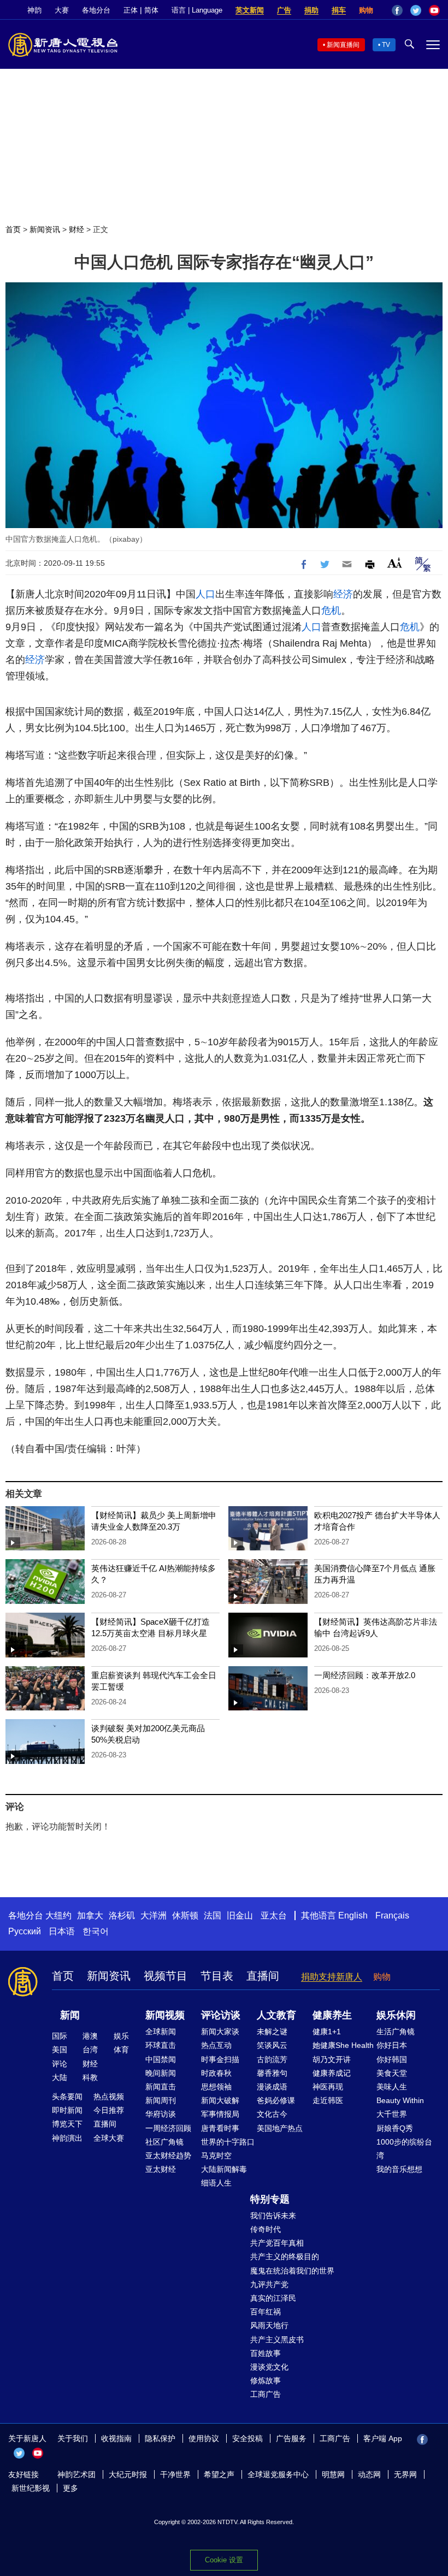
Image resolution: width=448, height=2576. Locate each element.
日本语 (62, 1931)
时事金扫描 (220, 2059)
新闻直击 (161, 2087)
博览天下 (67, 2124)
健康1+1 (327, 2032)
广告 (284, 10)
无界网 (405, 2474)
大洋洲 (154, 1915)
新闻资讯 (45, 229)
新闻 (70, 2015)
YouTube (434, 10)
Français (392, 1915)
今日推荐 (109, 2110)
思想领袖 (216, 2087)
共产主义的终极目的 (285, 2257)
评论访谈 (221, 2015)
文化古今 (272, 2114)
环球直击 (161, 2045)
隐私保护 (160, 2438)
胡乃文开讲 (332, 2059)
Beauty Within (400, 2100)
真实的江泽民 (273, 2298)
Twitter (416, 10)
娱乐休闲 (396, 2015)
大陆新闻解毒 (224, 2169)
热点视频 (109, 2097)
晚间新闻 (161, 2073)
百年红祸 (266, 2312)
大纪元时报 (128, 2474)
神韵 (34, 10)
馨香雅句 (272, 2073)
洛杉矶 (122, 1915)
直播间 (263, 1976)
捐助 (311, 10)
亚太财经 (161, 2169)
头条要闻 (67, 2097)
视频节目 (166, 1976)
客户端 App (383, 2438)
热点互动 (216, 2045)
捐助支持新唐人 (332, 1977)
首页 (13, 229)
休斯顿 (185, 1915)
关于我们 (73, 2438)
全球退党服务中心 (278, 2474)
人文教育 (276, 2015)
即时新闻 (67, 2110)
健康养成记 (332, 2073)
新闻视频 (165, 2015)
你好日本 (392, 2045)
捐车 (339, 10)
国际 (60, 2036)
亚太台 (274, 1915)
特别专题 (270, 2199)
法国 (213, 1915)
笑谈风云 (272, 2045)
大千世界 (392, 2114)
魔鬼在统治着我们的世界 (292, 2271)
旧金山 (240, 1915)
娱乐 (121, 2036)
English (353, 1915)
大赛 (62, 10)
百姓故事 (266, 2353)
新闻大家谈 (220, 2032)
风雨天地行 (269, 2325)
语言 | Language (197, 10)
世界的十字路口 (228, 2142)
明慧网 (333, 2474)
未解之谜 (272, 2032)
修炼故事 (266, 2380)
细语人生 (216, 2183)
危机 (331, 611)
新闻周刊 (161, 2100)
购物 (366, 10)
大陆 (60, 2077)
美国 (60, 2050)
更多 (70, 2488)
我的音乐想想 (399, 2169)
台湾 (90, 2050)
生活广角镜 (396, 2032)
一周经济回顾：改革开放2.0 (365, 1675)
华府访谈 (161, 2114)
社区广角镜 (164, 2142)
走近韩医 (328, 2100)
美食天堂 (392, 2073)
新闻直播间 (343, 45)
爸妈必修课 (276, 2100)
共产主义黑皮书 (277, 2340)
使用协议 (204, 2438)
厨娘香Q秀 (395, 2128)
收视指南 (116, 2438)
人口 (205, 594)
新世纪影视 (31, 2488)
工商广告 (266, 2394)
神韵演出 (67, 2138)
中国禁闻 (161, 2059)
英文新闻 (250, 10)
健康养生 (332, 2015)
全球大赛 (109, 2138)
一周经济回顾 (168, 2128)
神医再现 (328, 2087)
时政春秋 (216, 2073)
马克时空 (216, 2155)
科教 (90, 2077)
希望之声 (219, 2474)
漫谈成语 (272, 2087)
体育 (121, 2050)
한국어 (96, 1931)
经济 (343, 594)
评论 (60, 2064)
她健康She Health (343, 2045)
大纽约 (58, 1915)
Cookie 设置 (224, 2560)
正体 (131, 10)
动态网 (369, 2474)
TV (386, 45)
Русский (25, 1931)
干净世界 (175, 2474)
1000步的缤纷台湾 (404, 2149)
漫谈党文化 (269, 2367)
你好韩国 (392, 2059)
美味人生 (392, 2087)
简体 (151, 10)
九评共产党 (269, 2284)
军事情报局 (220, 2114)
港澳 (90, 2036)
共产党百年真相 (277, 2243)
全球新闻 (161, 2032)
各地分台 (96, 10)
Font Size (395, 563)
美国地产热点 (280, 2128)
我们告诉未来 (273, 2216)
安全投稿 (247, 2438)
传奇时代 (266, 2229)
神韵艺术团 (76, 2474)
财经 (76, 229)
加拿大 (90, 1915)
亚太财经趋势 (168, 2155)
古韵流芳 (272, 2059)
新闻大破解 (220, 2100)
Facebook (397, 10)
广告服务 (291, 2438)
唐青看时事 (220, 2128)
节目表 (217, 1976)
